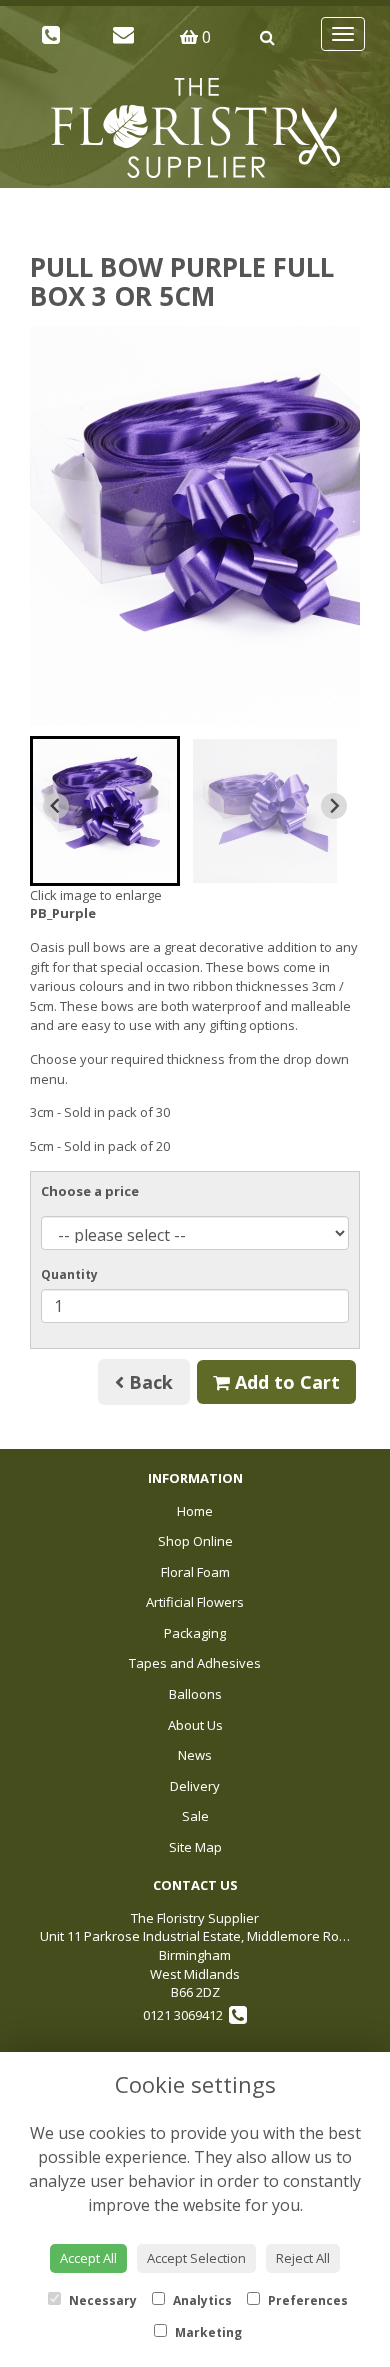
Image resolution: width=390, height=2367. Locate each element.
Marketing (207, 2332)
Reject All (303, 2258)
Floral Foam (195, 1572)
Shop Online (195, 1541)
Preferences (306, 2300)
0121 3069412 (186, 2015)
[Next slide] (334, 806)
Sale (195, 1816)
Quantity (69, 1274)
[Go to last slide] (56, 806)
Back (148, 1382)
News (195, 1755)
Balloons (195, 1694)
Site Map (195, 1847)
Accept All (88, 2258)
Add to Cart (285, 1382)
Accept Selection (196, 2258)
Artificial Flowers (195, 1602)
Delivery (195, 1786)
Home (195, 1511)
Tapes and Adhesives (195, 1663)
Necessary (101, 2300)
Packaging (195, 1633)
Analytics (201, 2300)
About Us (195, 1725)
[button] (105, 811)
